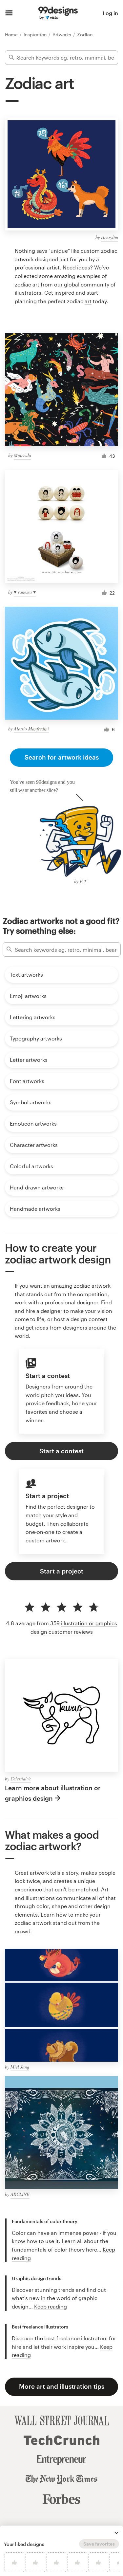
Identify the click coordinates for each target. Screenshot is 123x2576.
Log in (110, 13)
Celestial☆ (21, 1779)
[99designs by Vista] (58, 13)
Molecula (22, 455)
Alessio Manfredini (31, 729)
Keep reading (51, 2306)
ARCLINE (20, 2194)
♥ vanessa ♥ (25, 592)
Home (12, 35)
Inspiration (36, 35)
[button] (116, 2533)
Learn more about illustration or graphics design (53, 1793)
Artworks (62, 35)
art (88, 301)
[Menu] (9, 13)
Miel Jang (20, 2067)
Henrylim (110, 237)
